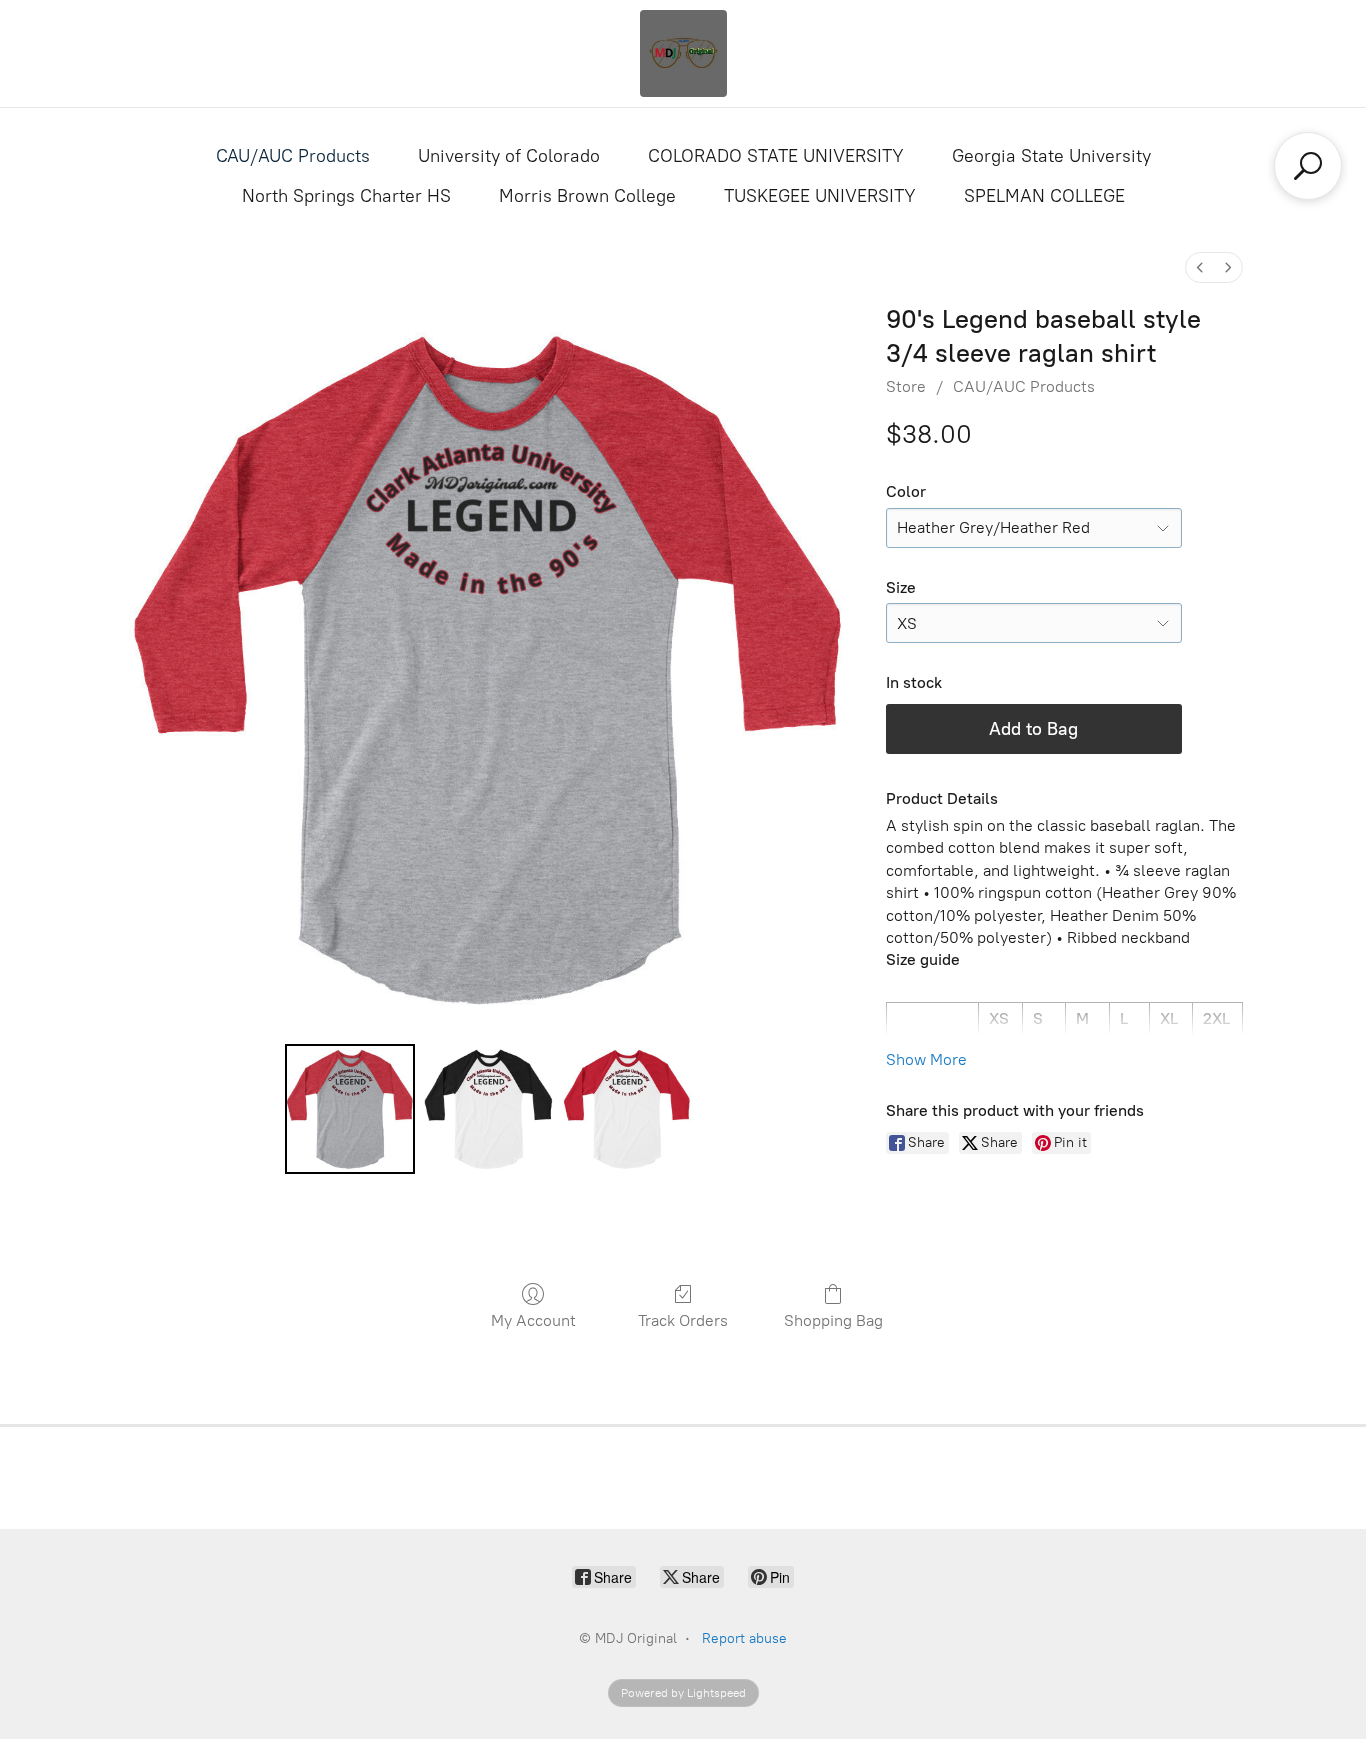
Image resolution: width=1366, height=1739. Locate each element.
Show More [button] (926, 1059)
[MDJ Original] (683, 53)
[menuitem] (1200, 267)
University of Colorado (509, 156)
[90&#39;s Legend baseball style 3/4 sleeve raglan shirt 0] (350, 1109)
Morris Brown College (587, 196)
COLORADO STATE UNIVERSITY (776, 156)
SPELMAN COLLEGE (1044, 196)
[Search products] (1308, 166)
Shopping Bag (833, 1320)
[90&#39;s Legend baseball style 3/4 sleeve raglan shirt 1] (488, 1109)
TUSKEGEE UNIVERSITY (820, 196)
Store (906, 386)
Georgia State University (1051, 156)
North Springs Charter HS (346, 196)
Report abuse (744, 1638)
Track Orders (683, 1320)
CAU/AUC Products (293, 156)
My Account (533, 1320)
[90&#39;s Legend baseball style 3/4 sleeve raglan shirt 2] (627, 1109)
